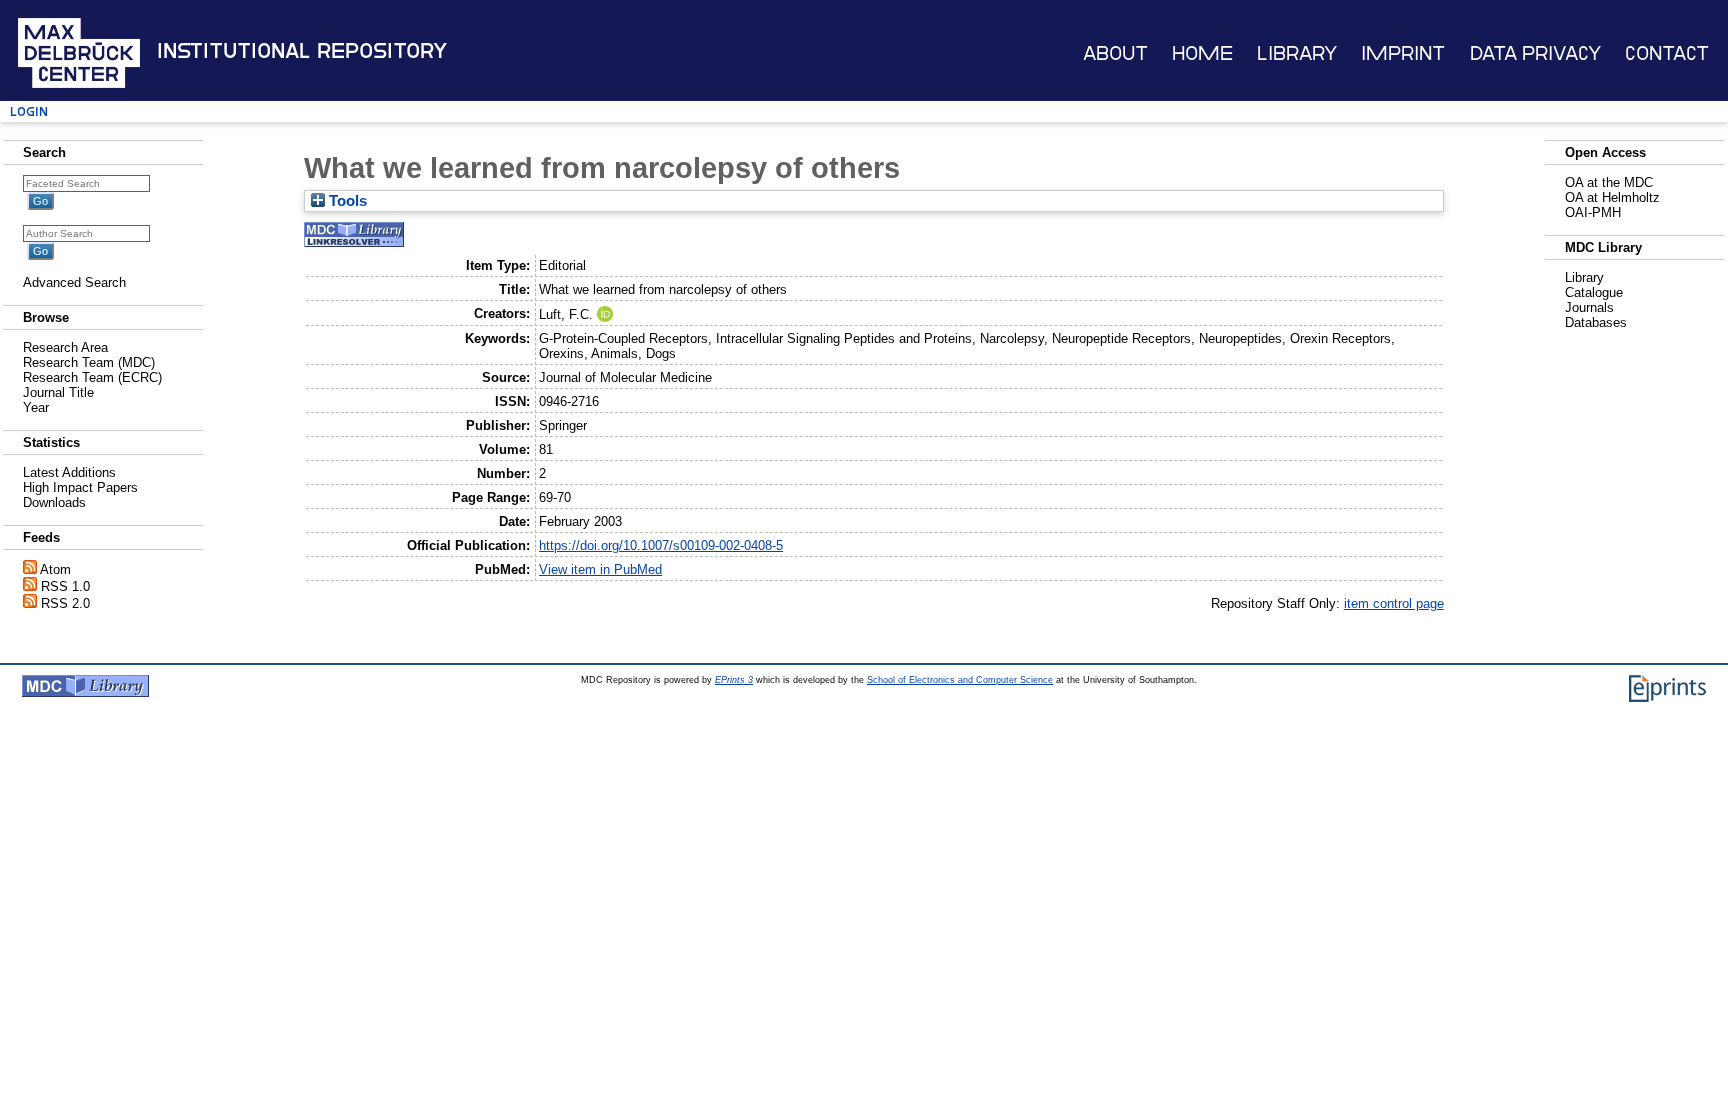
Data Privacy (1535, 53)
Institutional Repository (302, 51)
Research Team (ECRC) (92, 377)
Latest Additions (69, 472)
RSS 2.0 (65, 603)
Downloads (54, 502)
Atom (55, 569)
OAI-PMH (1593, 212)
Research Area (65, 347)
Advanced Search (74, 282)
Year (36, 407)
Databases (1596, 322)
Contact (1667, 53)
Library (1297, 53)
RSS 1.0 (65, 586)
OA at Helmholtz (1612, 197)
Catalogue (1594, 292)
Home (1202, 53)
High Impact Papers (80, 487)
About (1115, 53)
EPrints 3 (734, 680)
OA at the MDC (1609, 182)
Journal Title (58, 392)
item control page (1394, 603)
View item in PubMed (600, 569)
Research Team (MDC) (89, 362)
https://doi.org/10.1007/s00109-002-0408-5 (661, 545)
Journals (1589, 307)
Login (29, 111)
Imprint (1403, 53)
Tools (346, 201)
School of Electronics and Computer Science (960, 680)
